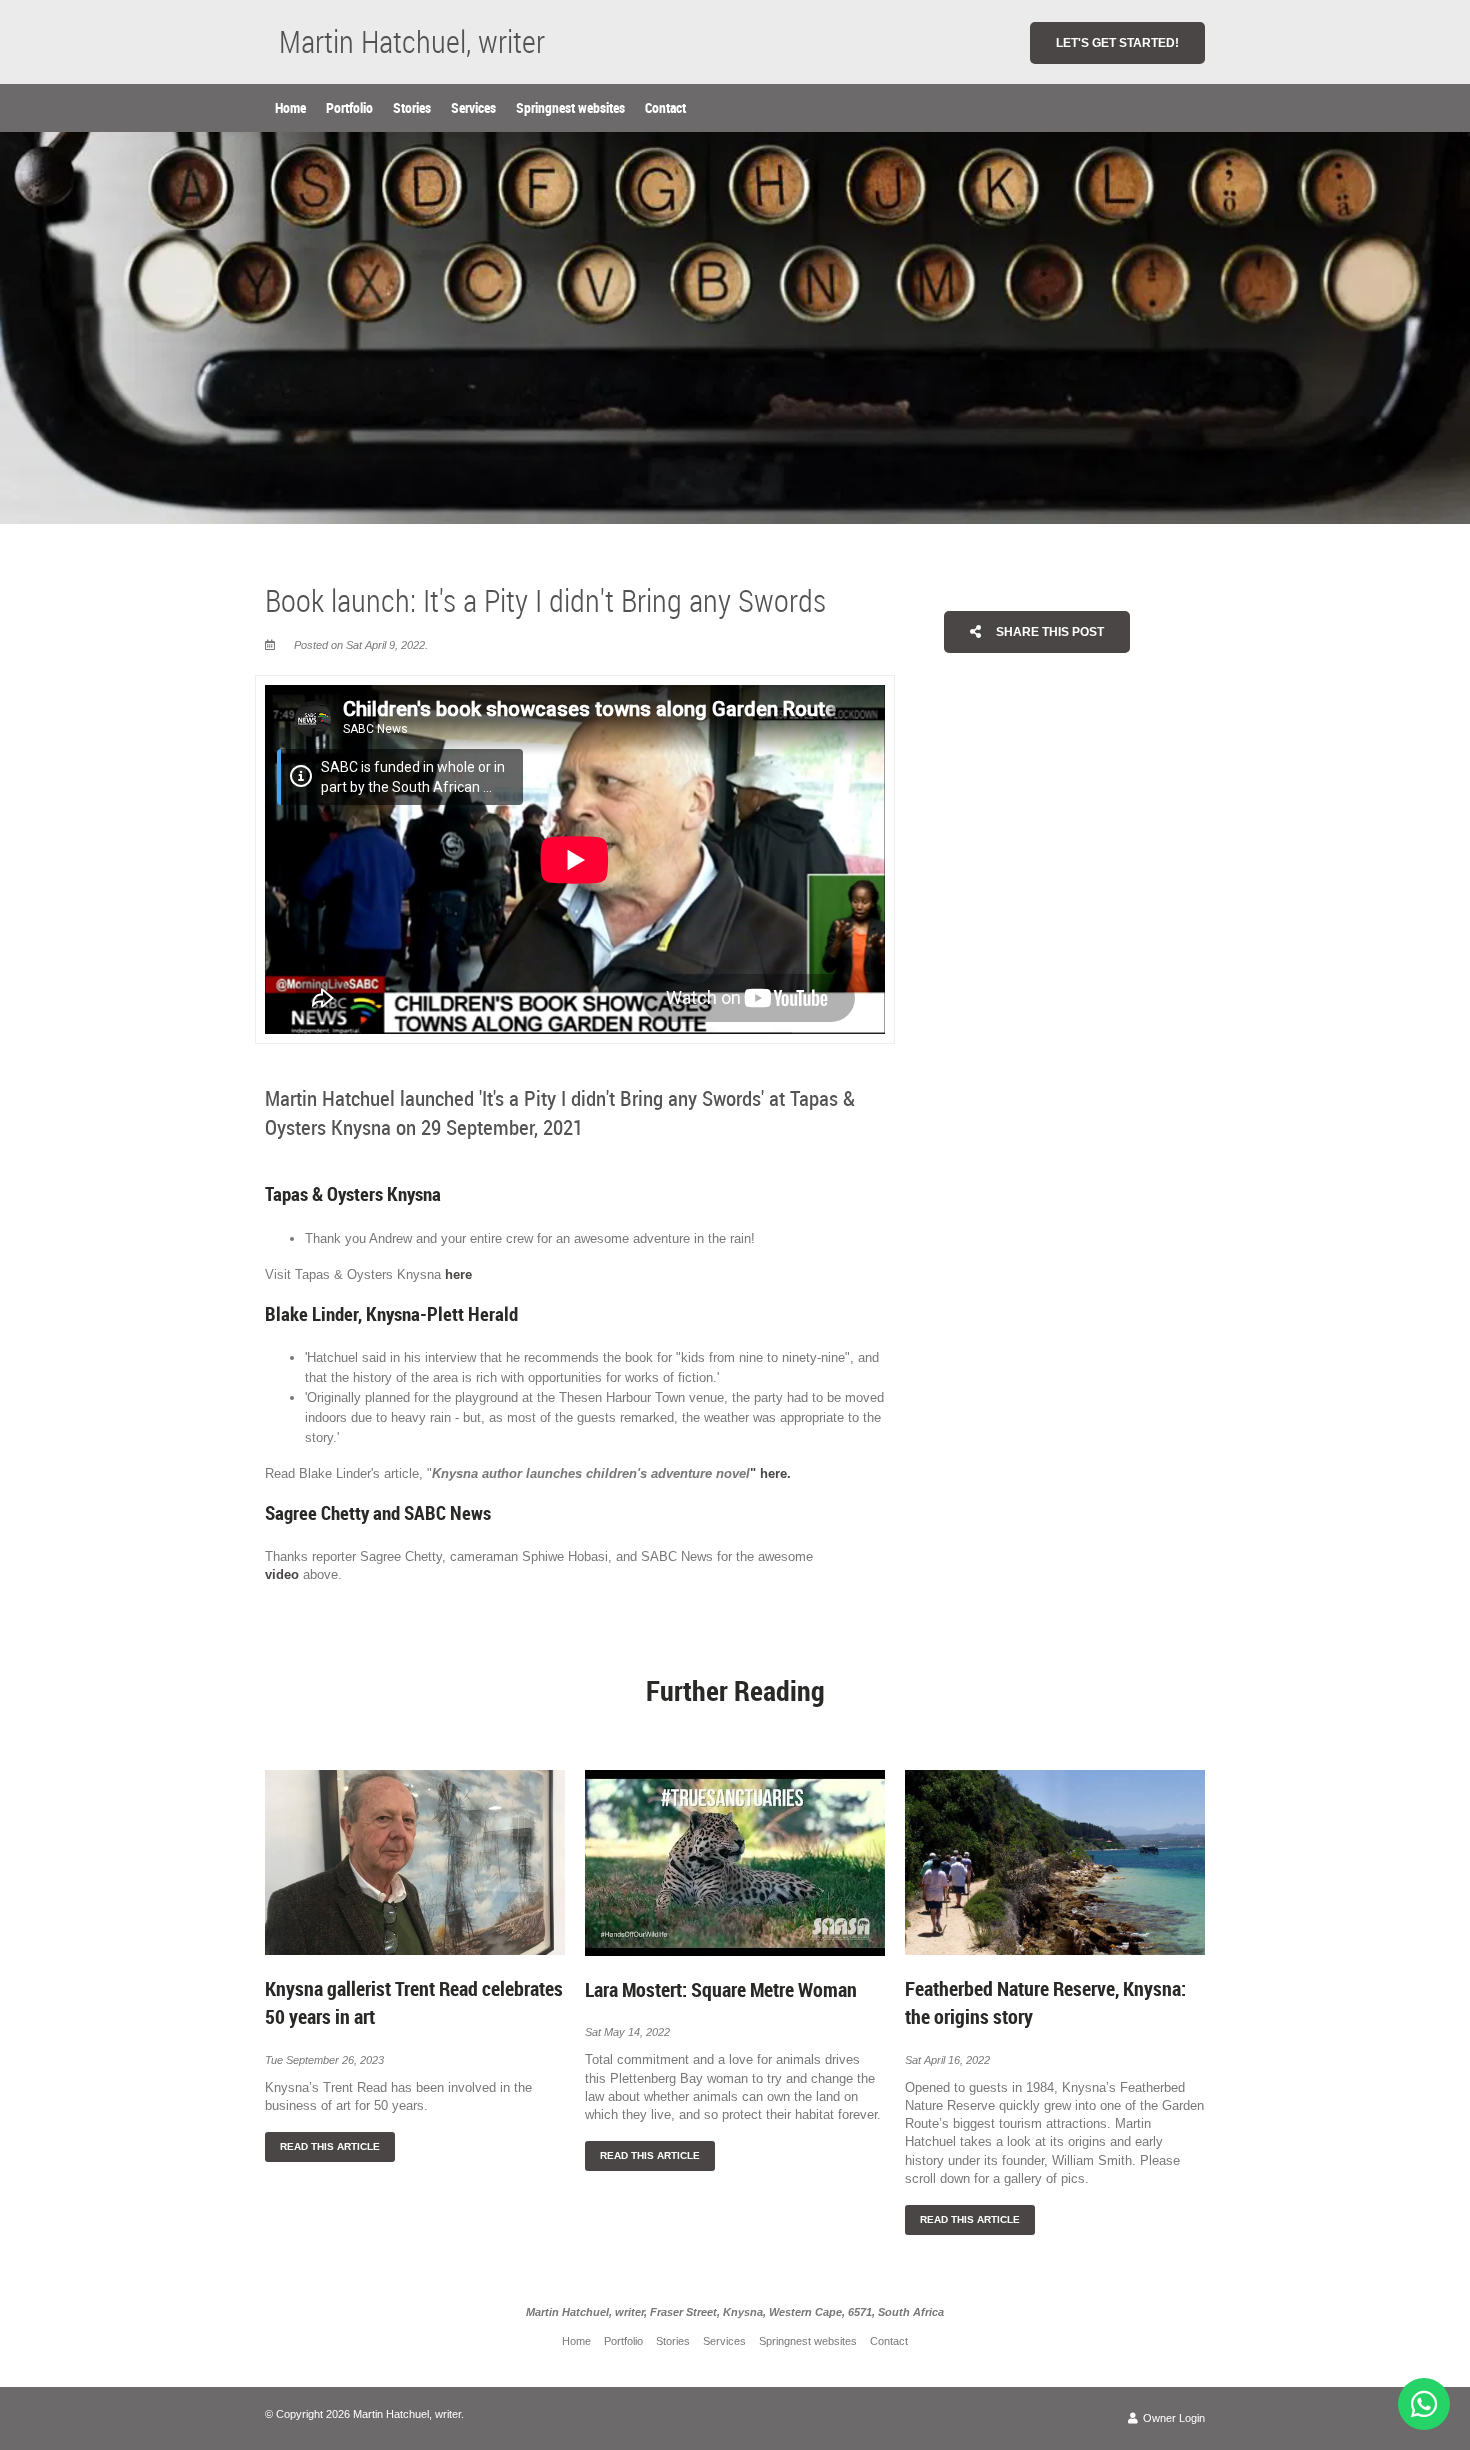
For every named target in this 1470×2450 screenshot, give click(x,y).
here (460, 1274)
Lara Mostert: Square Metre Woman (721, 1989)
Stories (412, 107)
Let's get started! (1117, 43)
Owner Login (1172, 2418)
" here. (770, 1473)
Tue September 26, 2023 (324, 2060)
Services (473, 107)
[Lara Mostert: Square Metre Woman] (735, 1861)
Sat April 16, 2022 (947, 2060)
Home (290, 107)
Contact (665, 107)
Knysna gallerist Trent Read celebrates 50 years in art (414, 2002)
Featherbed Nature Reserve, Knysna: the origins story (1045, 2002)
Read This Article (330, 2146)
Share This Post (1048, 632)
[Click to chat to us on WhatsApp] (1424, 2404)
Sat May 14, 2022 (627, 2032)
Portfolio (349, 107)
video (282, 1574)
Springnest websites (570, 107)
